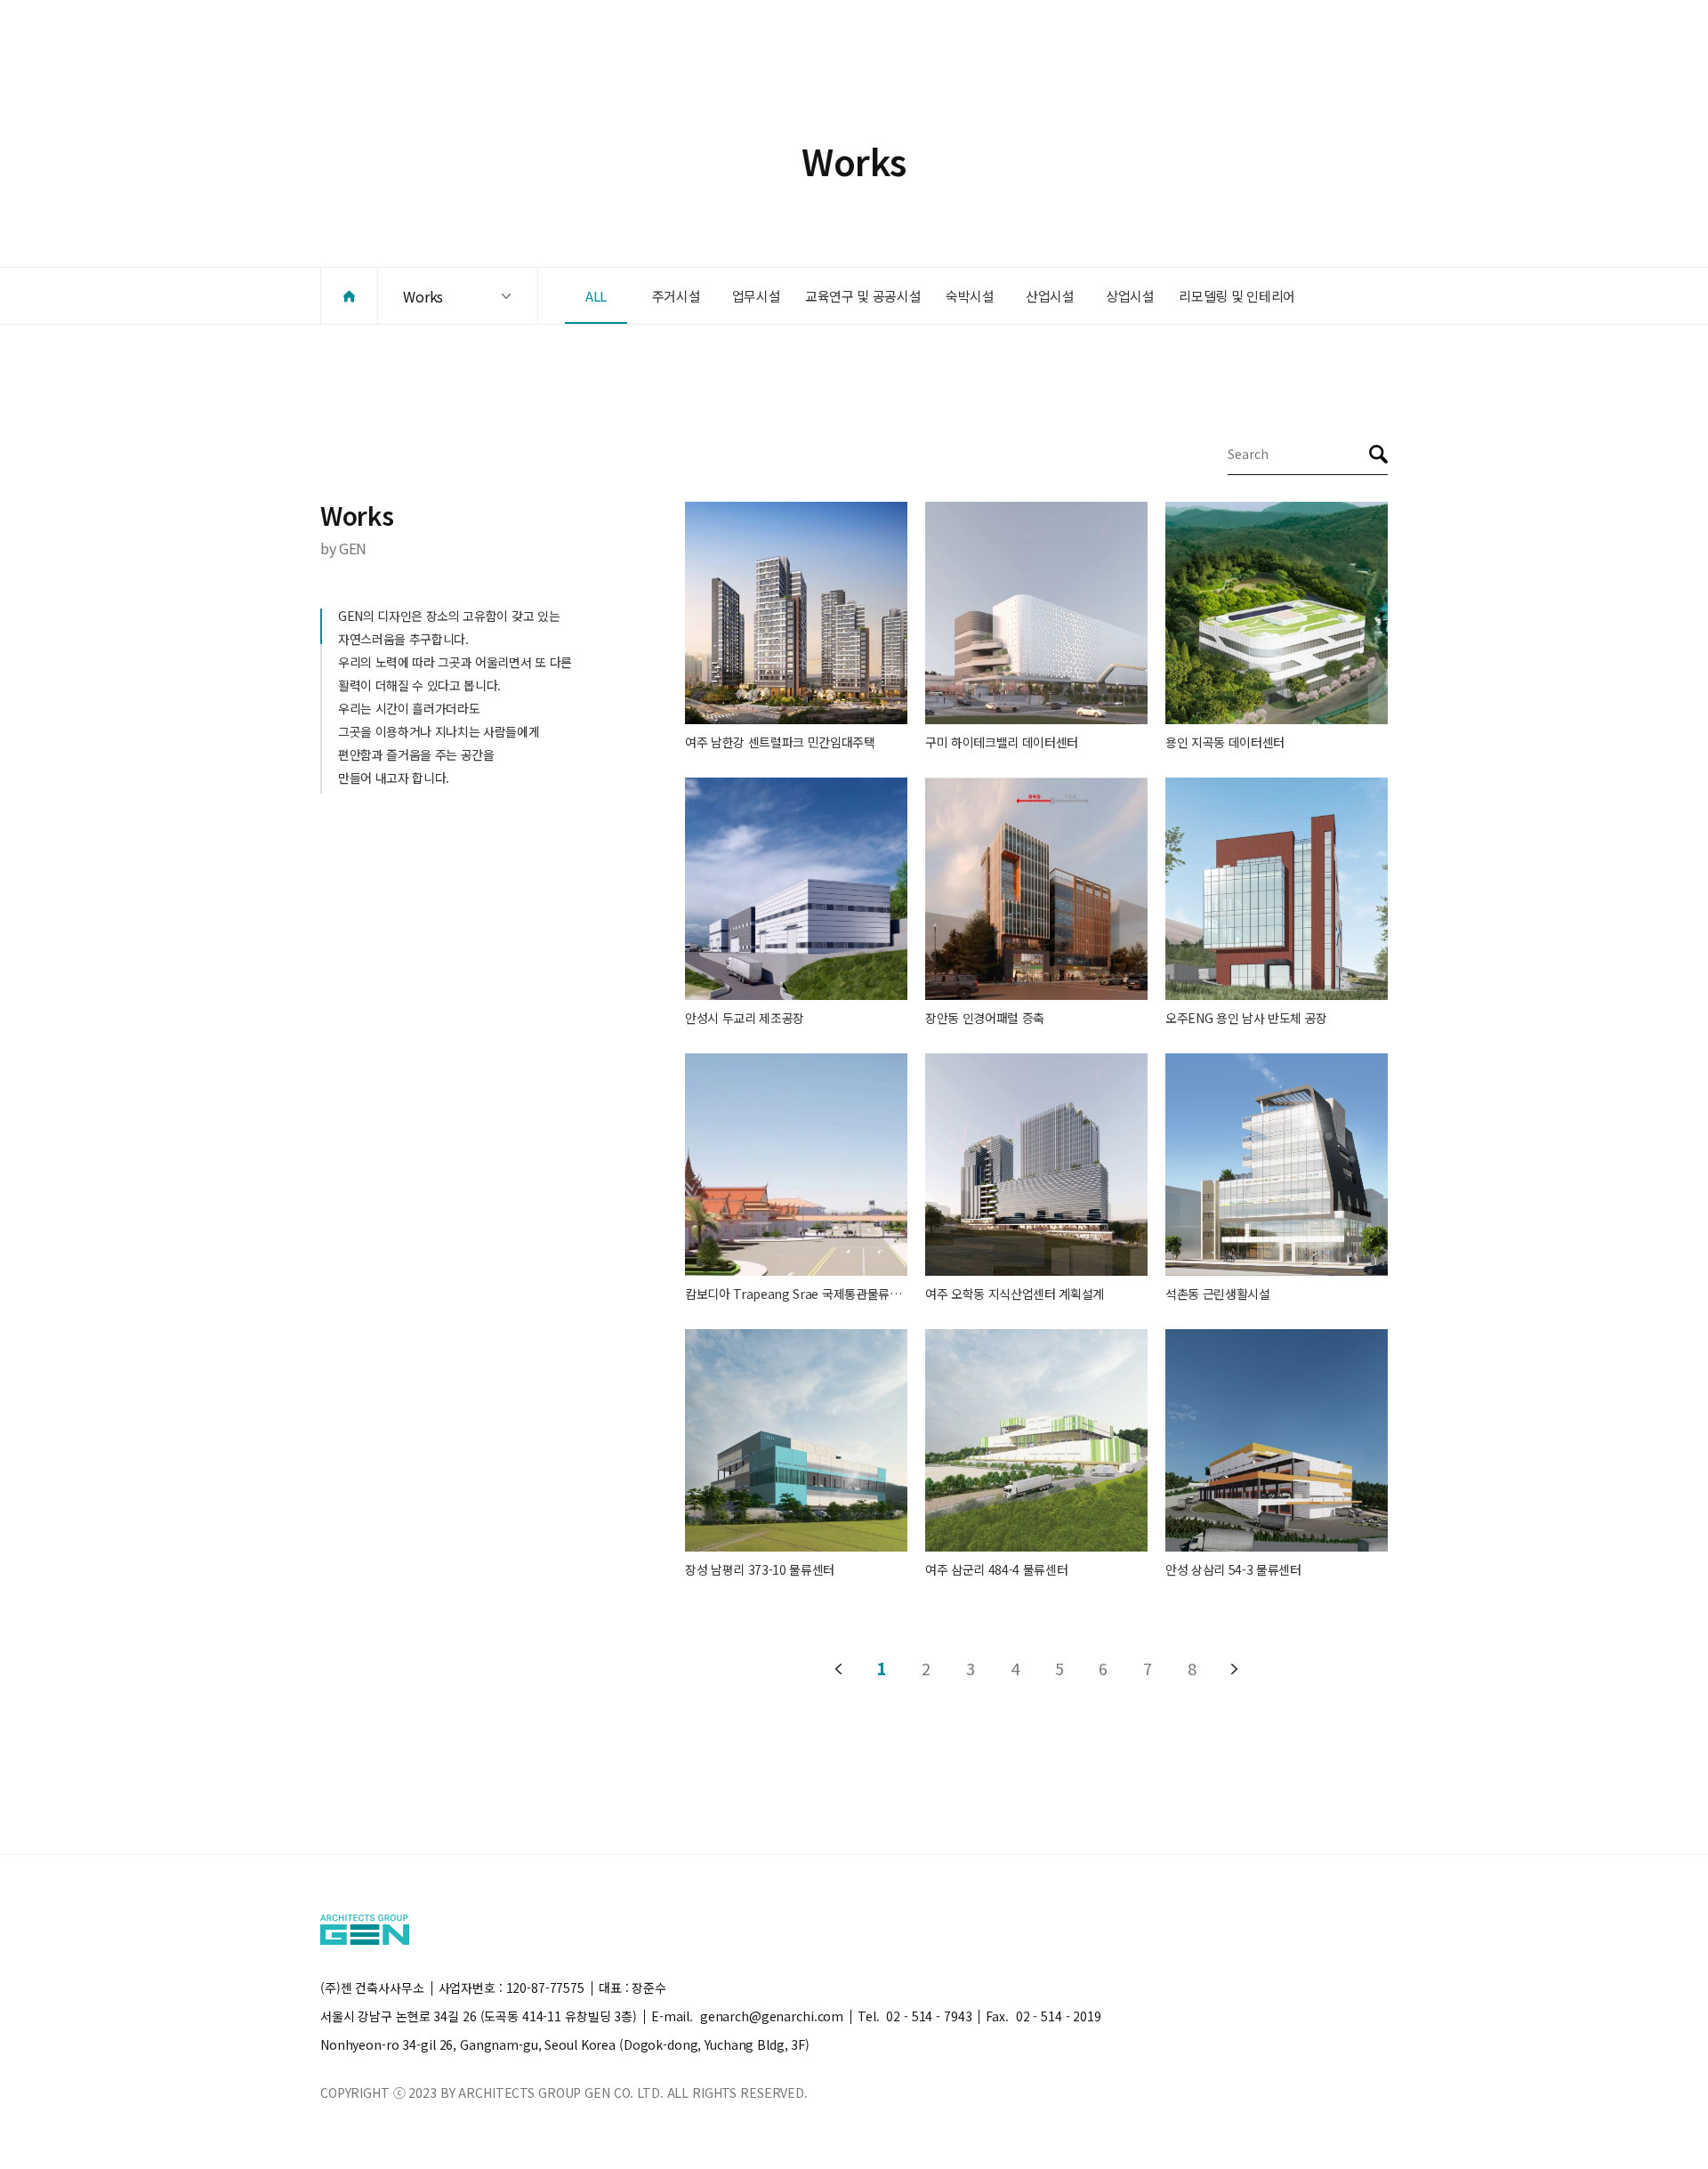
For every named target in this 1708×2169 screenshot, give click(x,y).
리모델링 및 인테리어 (1237, 296)
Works (423, 296)
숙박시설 (970, 296)
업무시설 (757, 296)
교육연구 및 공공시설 (863, 296)
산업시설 (1050, 296)
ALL (596, 296)
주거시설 (677, 296)
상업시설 (1130, 296)
